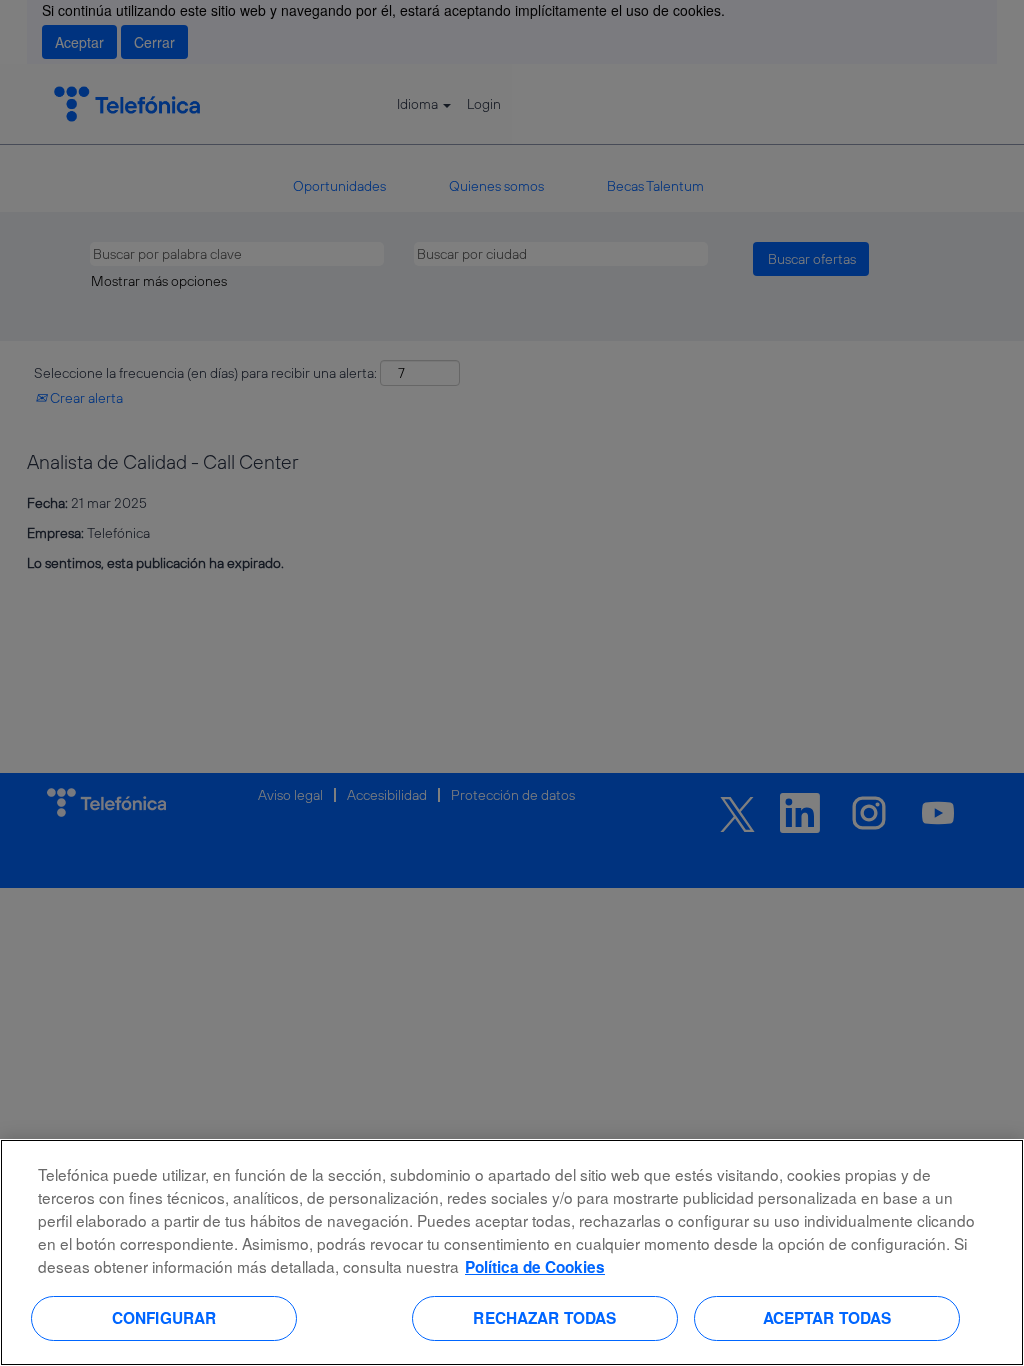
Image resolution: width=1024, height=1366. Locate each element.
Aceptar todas (827, 1318)
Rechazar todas (544, 1318)
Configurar (164, 1318)
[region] (512, 1252)
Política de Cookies (535, 1267)
